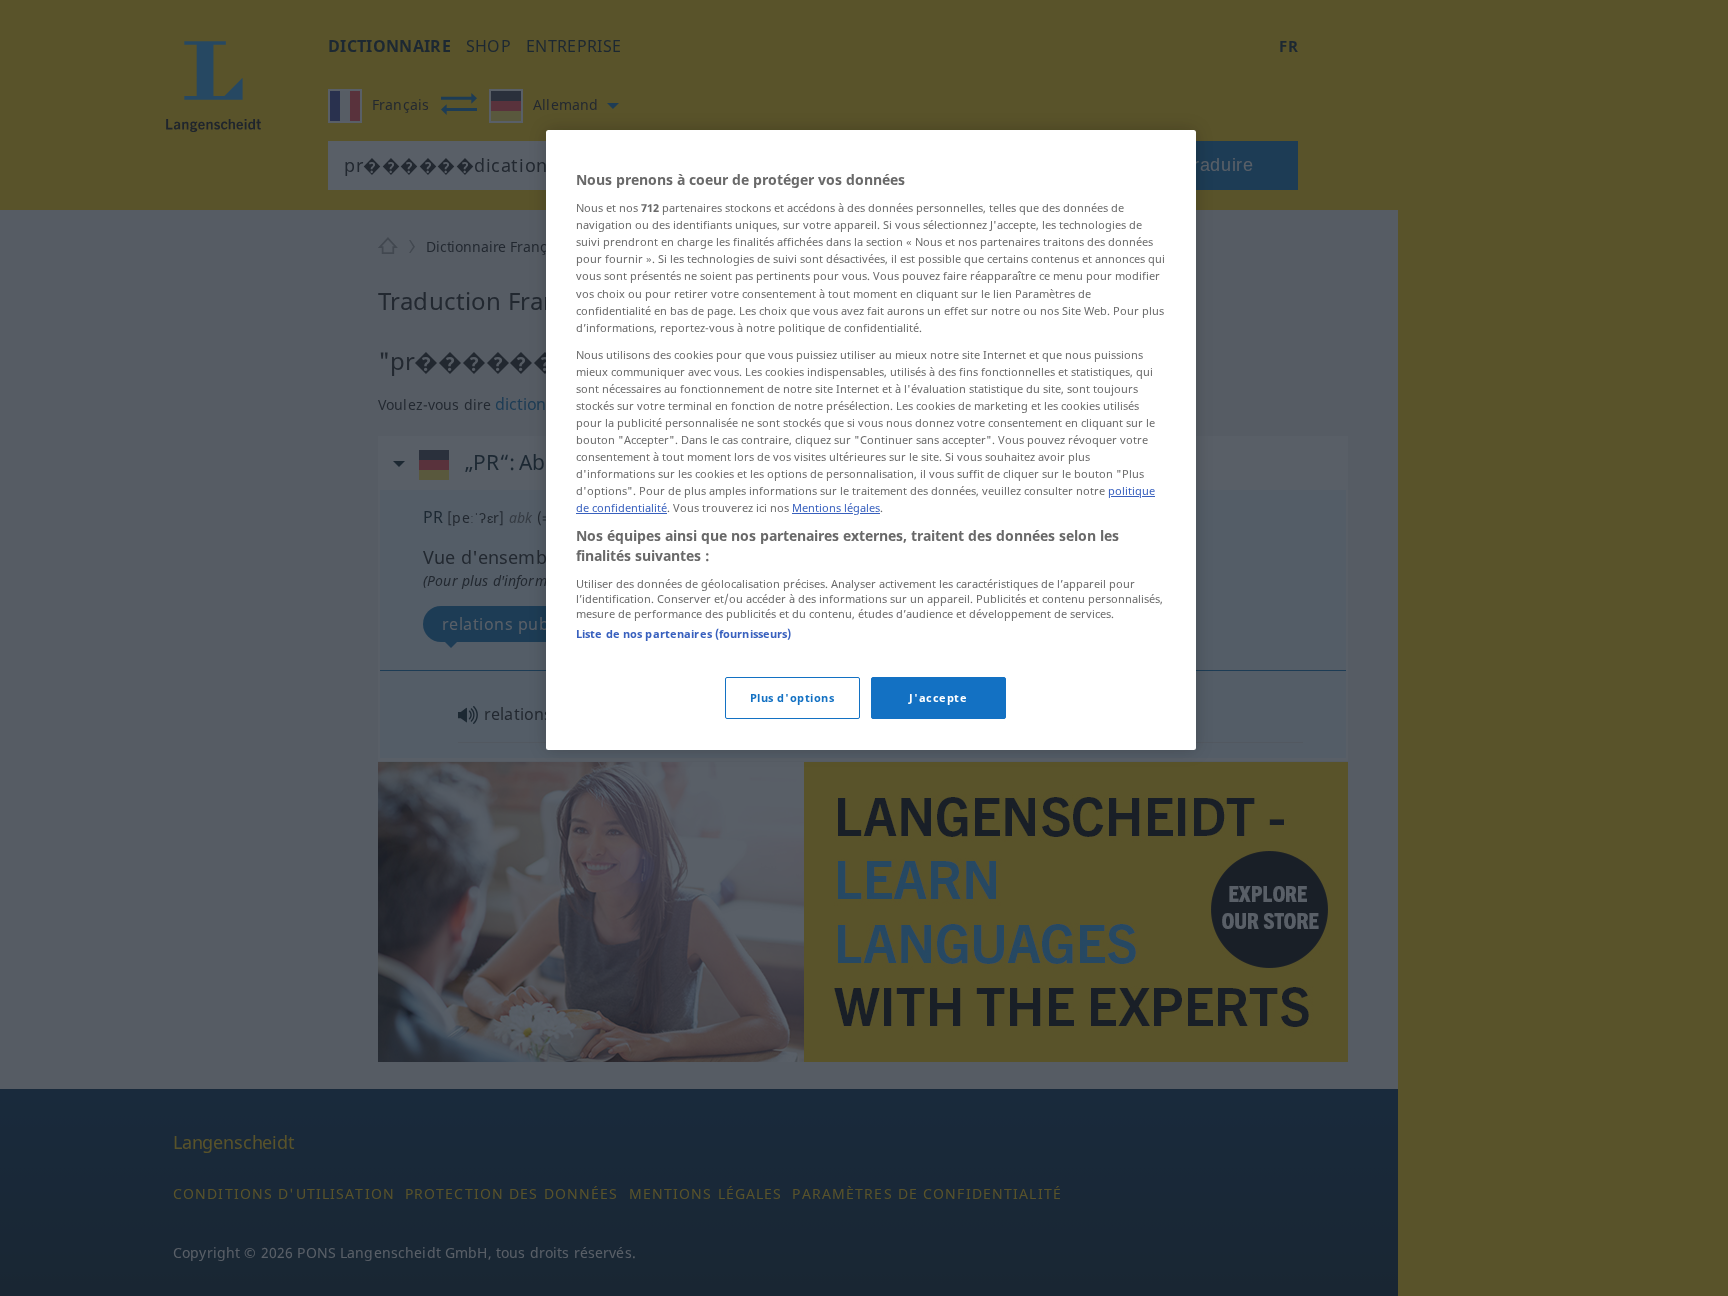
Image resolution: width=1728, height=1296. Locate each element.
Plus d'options (792, 697)
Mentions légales (836, 507)
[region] (871, 440)
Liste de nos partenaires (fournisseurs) (683, 633)
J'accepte (938, 697)
